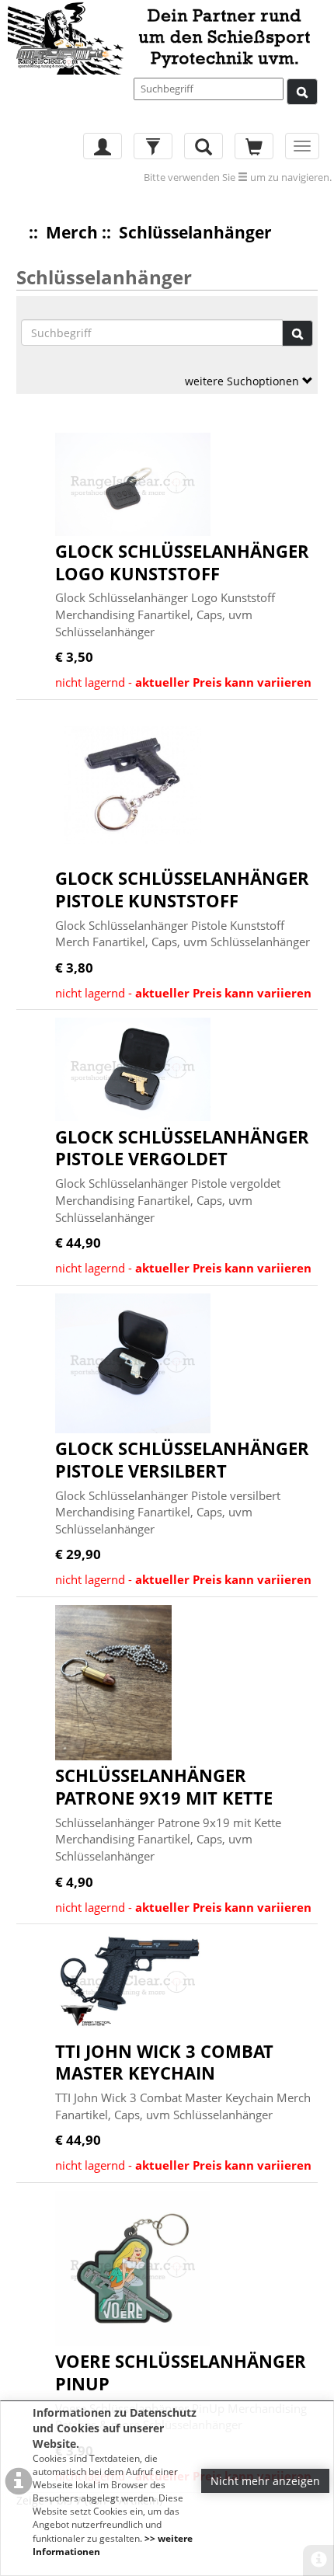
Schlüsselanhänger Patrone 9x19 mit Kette (164, 1786)
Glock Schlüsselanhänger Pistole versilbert (182, 1459)
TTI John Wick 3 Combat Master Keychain (164, 2062)
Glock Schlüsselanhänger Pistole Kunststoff (182, 889)
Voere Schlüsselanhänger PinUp (181, 2372)
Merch (72, 232)
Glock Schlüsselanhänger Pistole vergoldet (182, 1148)
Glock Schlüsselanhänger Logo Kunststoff (182, 562)
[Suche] (302, 92)
